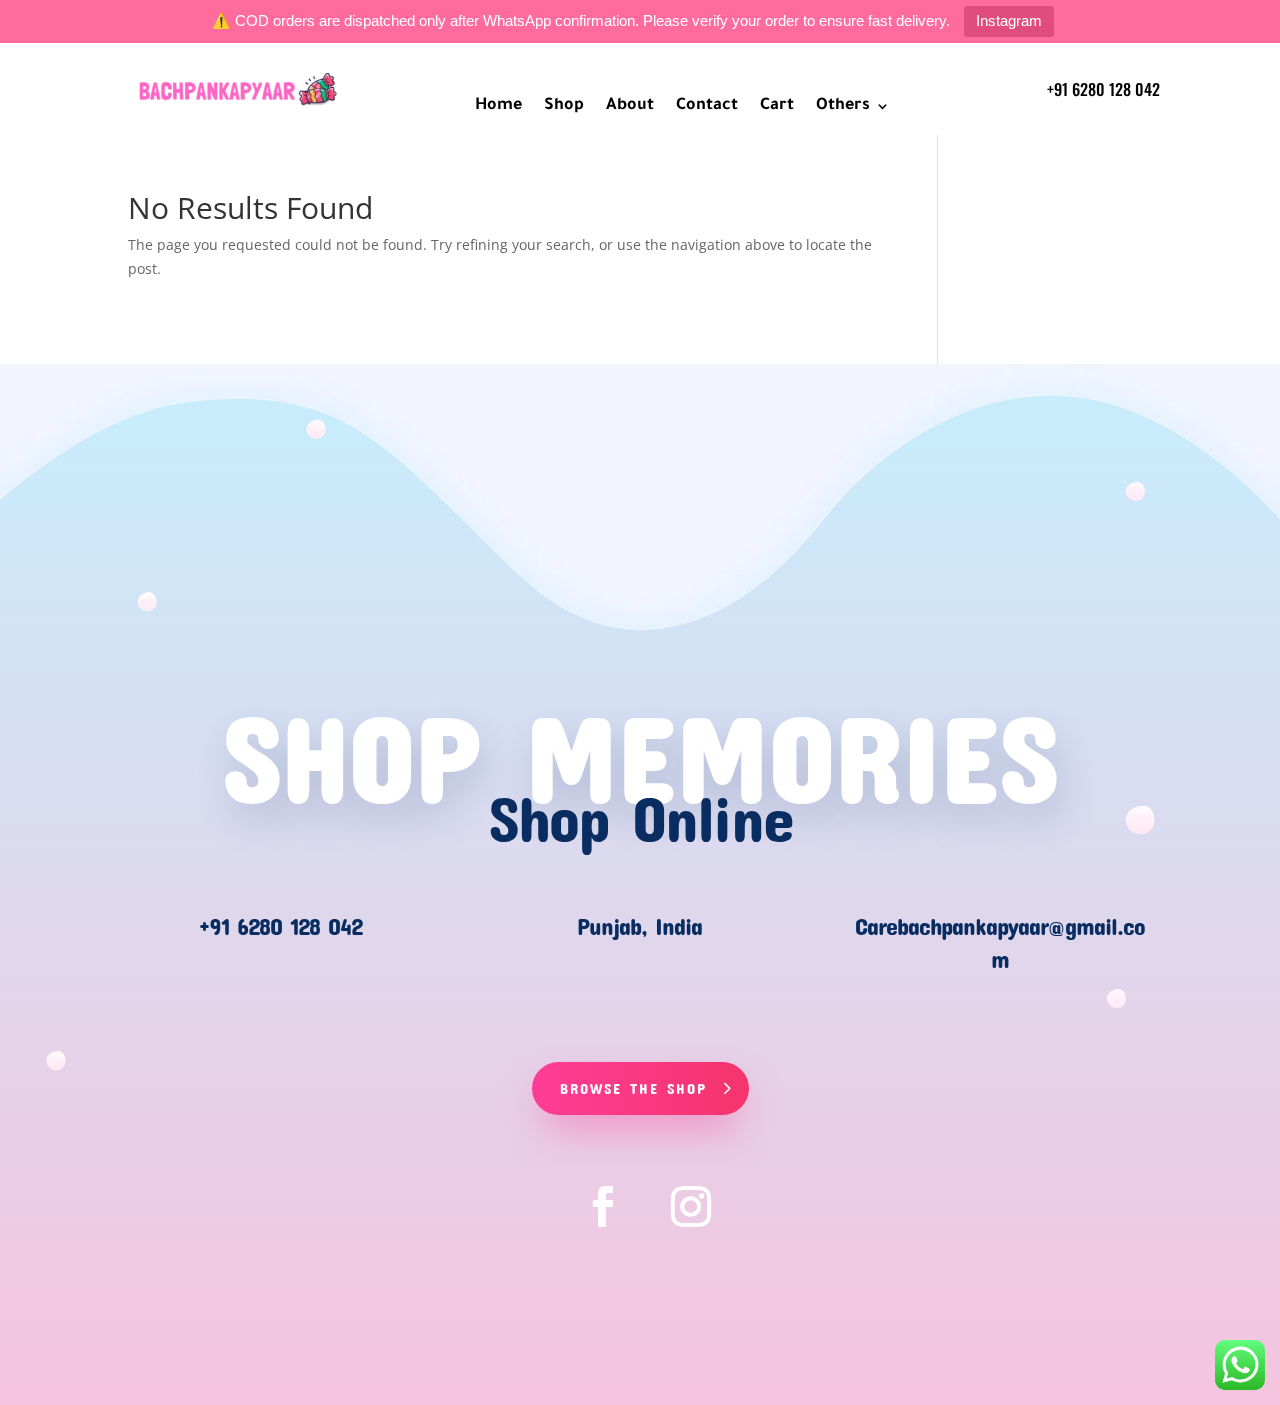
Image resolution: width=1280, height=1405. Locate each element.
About (630, 107)
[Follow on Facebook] (603, 1207)
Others (843, 107)
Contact (707, 107)
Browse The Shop (633, 1088)
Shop (564, 107)
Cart (777, 107)
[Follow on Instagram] (691, 1207)
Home (498, 107)
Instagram (1009, 20)
